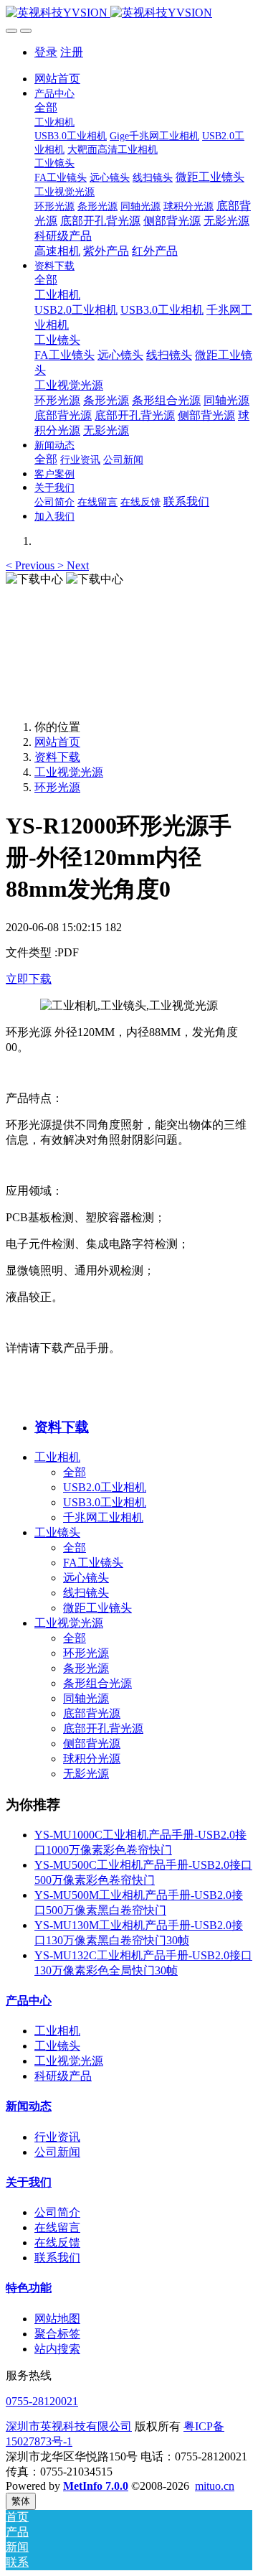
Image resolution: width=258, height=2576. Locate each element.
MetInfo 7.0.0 (96, 2486)
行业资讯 (57, 2137)
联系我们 (57, 2258)
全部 (46, 107)
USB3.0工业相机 (105, 1502)
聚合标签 (57, 2334)
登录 (46, 52)
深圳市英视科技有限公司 (69, 2426)
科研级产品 (63, 2076)
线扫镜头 (86, 1593)
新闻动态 (29, 2106)
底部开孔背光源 (103, 1728)
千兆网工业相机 (103, 1517)
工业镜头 (57, 1532)
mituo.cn (215, 2486)
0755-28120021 (42, 2401)
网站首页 (57, 79)
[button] (32, 565)
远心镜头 (86, 1578)
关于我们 (29, 2182)
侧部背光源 (92, 1744)
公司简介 (57, 2212)
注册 (72, 52)
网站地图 (57, 2319)
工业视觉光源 (69, 772)
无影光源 (86, 1774)
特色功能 (29, 2288)
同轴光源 (86, 1698)
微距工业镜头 (97, 1608)
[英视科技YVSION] (129, 13)
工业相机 (57, 1457)
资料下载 (57, 757)
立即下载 (29, 979)
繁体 (21, 2501)
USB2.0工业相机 (105, 1487)
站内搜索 (57, 2349)
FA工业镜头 (93, 1563)
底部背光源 (92, 1713)
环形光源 (57, 787)
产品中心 (29, 2001)
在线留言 (57, 2227)
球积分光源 (92, 1759)
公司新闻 (57, 2152)
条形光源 (86, 1668)
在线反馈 (57, 2243)
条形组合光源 (97, 1683)
